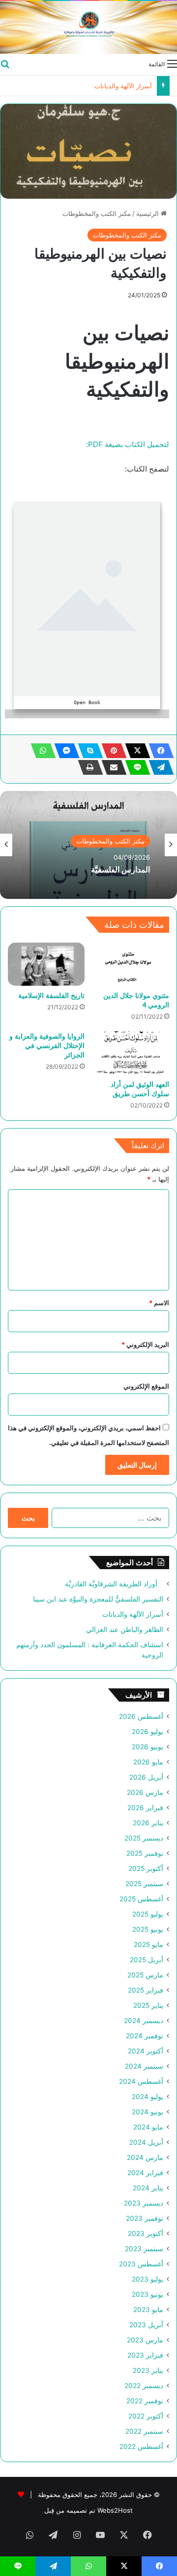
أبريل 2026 (146, 1777)
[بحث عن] (5, 63)
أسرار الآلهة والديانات (133, 1614)
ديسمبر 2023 (144, 2203)
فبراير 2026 (145, 1808)
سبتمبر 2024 (144, 2066)
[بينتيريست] (111, 751)
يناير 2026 (148, 1823)
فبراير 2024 (145, 2173)
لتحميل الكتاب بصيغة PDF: (128, 444)
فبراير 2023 (145, 2355)
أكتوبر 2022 (146, 2416)
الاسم (159, 1303)
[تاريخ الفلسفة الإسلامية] (46, 964)
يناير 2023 (148, 2370)
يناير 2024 (148, 2188)
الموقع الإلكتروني (146, 1386)
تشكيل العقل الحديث (117, 870)
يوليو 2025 (148, 1914)
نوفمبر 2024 (145, 2036)
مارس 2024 (145, 2157)
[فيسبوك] (158, 751)
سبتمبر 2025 (144, 1884)
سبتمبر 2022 (144, 2431)
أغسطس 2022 (141, 2446)
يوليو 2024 (147, 2097)
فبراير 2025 (146, 1990)
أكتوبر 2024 (146, 2051)
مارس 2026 (145, 1792)
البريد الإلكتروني (145, 1344)
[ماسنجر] (64, 751)
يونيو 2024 (147, 2112)
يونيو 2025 (148, 1929)
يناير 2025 (148, 2005)
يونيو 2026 (147, 1747)
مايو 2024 (148, 2127)
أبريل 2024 (146, 2142)
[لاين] (135, 767)
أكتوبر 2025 (146, 1868)
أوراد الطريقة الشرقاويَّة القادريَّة (114, 1584)
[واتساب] (40, 751)
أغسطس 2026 (141, 1716)
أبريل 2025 (147, 1960)
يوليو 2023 (147, 2279)
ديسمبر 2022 (144, 2386)
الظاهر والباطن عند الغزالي (115, 86)
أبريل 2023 (146, 2325)
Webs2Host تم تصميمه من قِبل (88, 2510)
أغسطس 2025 (141, 1899)
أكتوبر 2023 (146, 2234)
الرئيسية (148, 213)
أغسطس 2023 (141, 2264)
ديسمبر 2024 (144, 2021)
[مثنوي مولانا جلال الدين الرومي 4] (131, 964)
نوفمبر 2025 (145, 1853)
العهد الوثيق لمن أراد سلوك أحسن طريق (140, 1089)
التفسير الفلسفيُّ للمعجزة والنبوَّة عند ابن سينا (98, 1599)
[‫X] (135, 751)
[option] (88, 845)
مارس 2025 (145, 1975)
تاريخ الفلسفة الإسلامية (51, 995)
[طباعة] (88, 767)
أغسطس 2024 (141, 2081)
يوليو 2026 (147, 1732)
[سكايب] (88, 751)
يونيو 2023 (147, 2294)
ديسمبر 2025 (144, 1838)
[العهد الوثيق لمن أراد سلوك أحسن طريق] (131, 1053)
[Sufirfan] (88, 27)
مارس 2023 (145, 2340)
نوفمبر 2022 (145, 2401)
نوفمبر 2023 (145, 2218)
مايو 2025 (148, 1945)
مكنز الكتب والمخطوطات (97, 213)
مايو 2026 (148, 1762)
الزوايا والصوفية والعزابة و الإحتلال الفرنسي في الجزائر (47, 1045)
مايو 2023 (148, 2310)
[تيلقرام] (158, 767)
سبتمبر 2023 (144, 2249)
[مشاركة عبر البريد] (111, 767)
